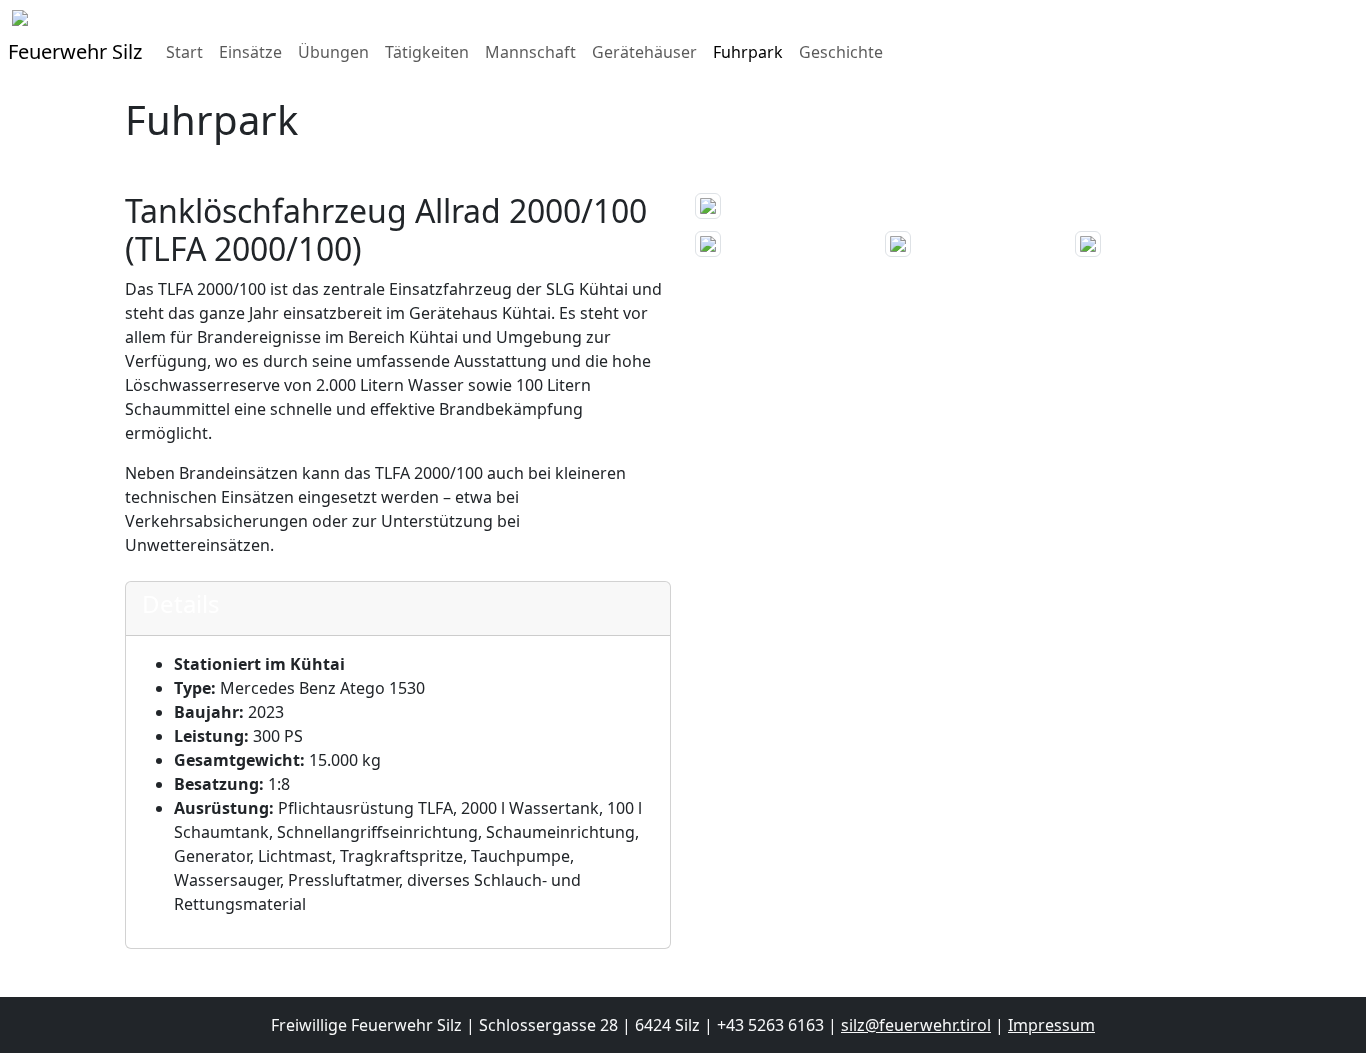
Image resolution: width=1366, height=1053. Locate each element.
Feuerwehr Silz (75, 51)
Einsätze (250, 52)
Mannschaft (530, 52)
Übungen (333, 52)
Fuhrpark (748, 52)
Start (184, 52)
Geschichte (841, 52)
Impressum (1051, 1025)
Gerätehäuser (644, 52)
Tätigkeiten (427, 52)
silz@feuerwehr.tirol (916, 1025)
